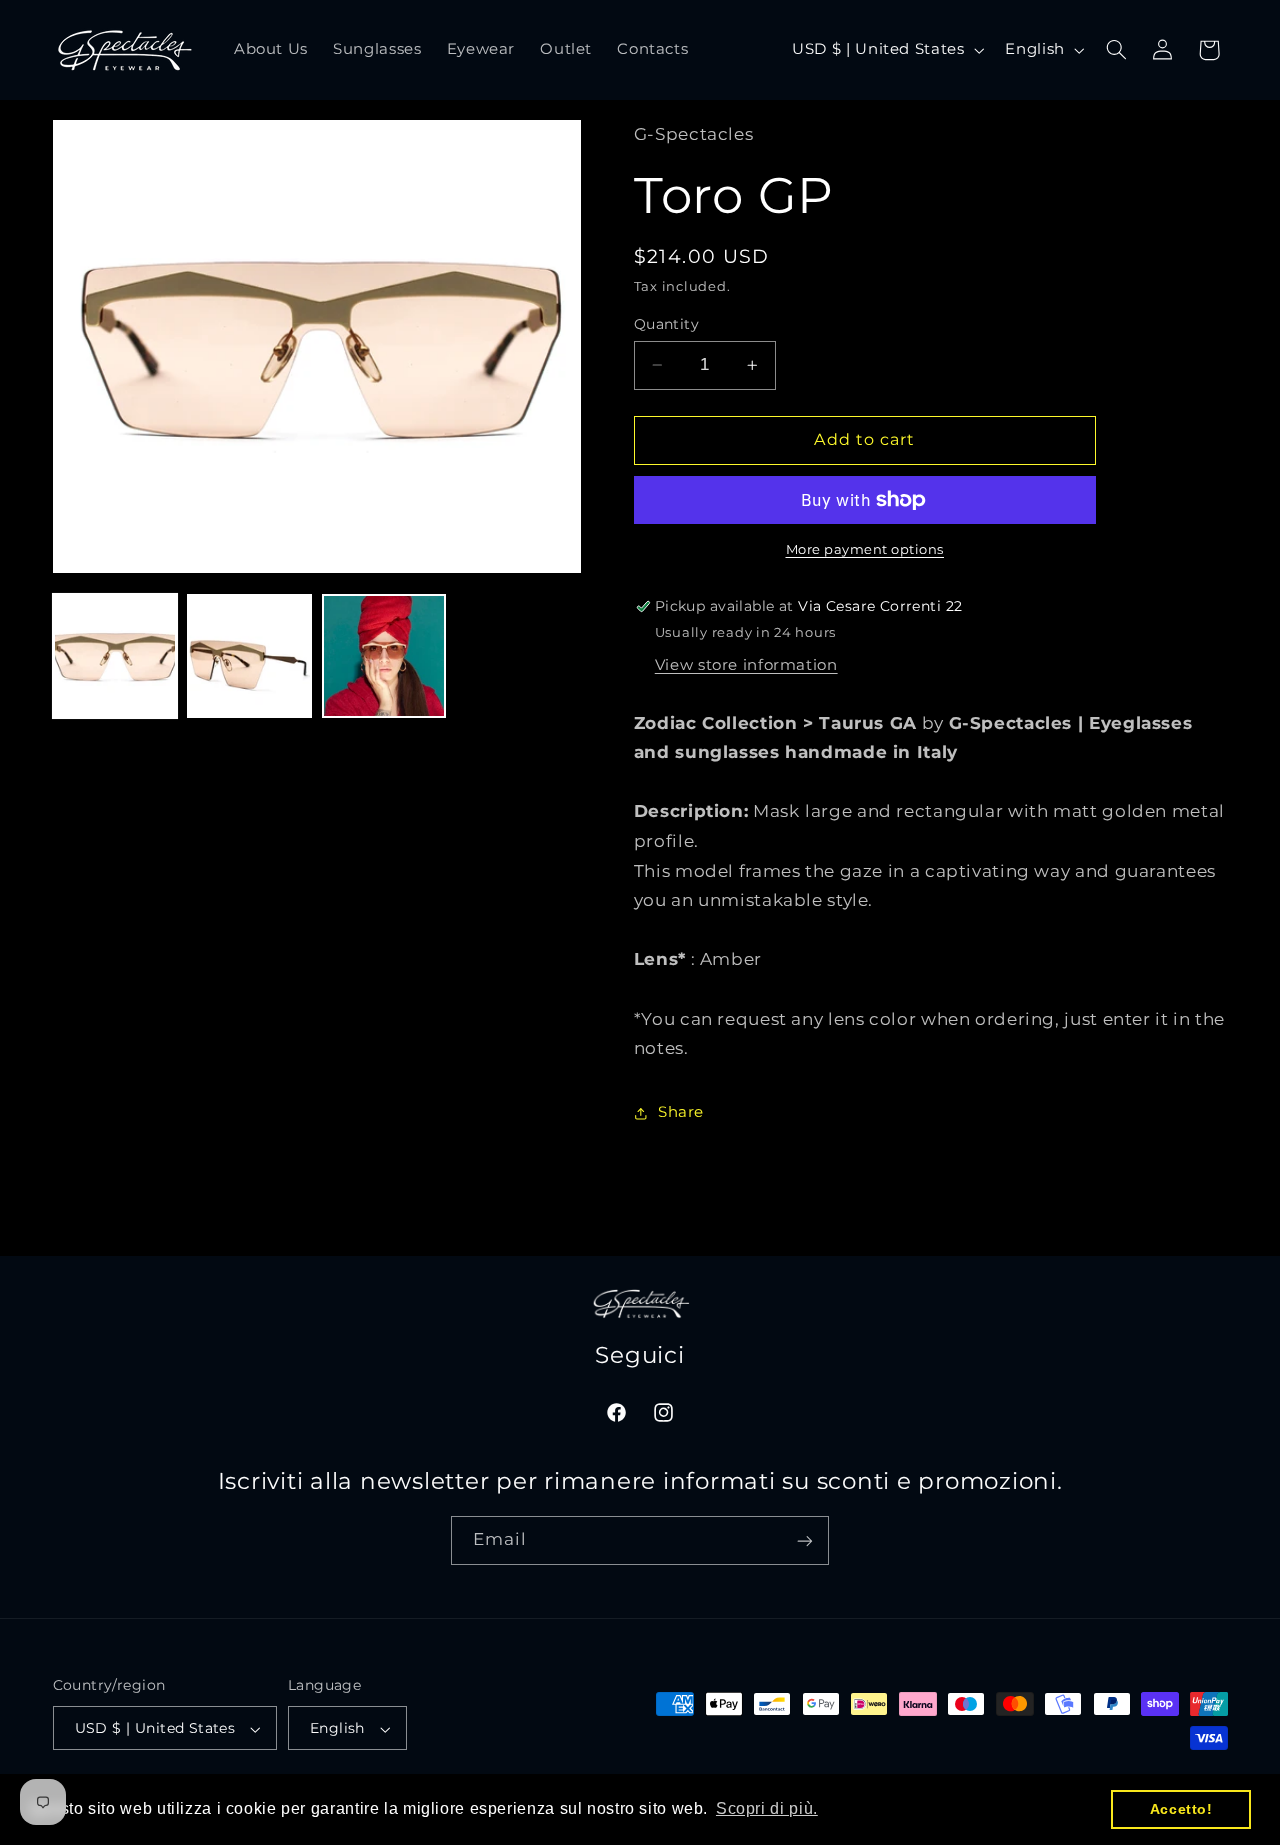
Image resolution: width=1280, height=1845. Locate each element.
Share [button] (681, 1112)
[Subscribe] (805, 1541)
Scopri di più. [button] (767, 1808)
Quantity (666, 324)
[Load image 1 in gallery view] (115, 656)
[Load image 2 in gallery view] (249, 656)
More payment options (865, 549)
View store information (746, 665)
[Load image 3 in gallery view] (384, 656)
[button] (1116, 50)
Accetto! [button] (1181, 1809)
